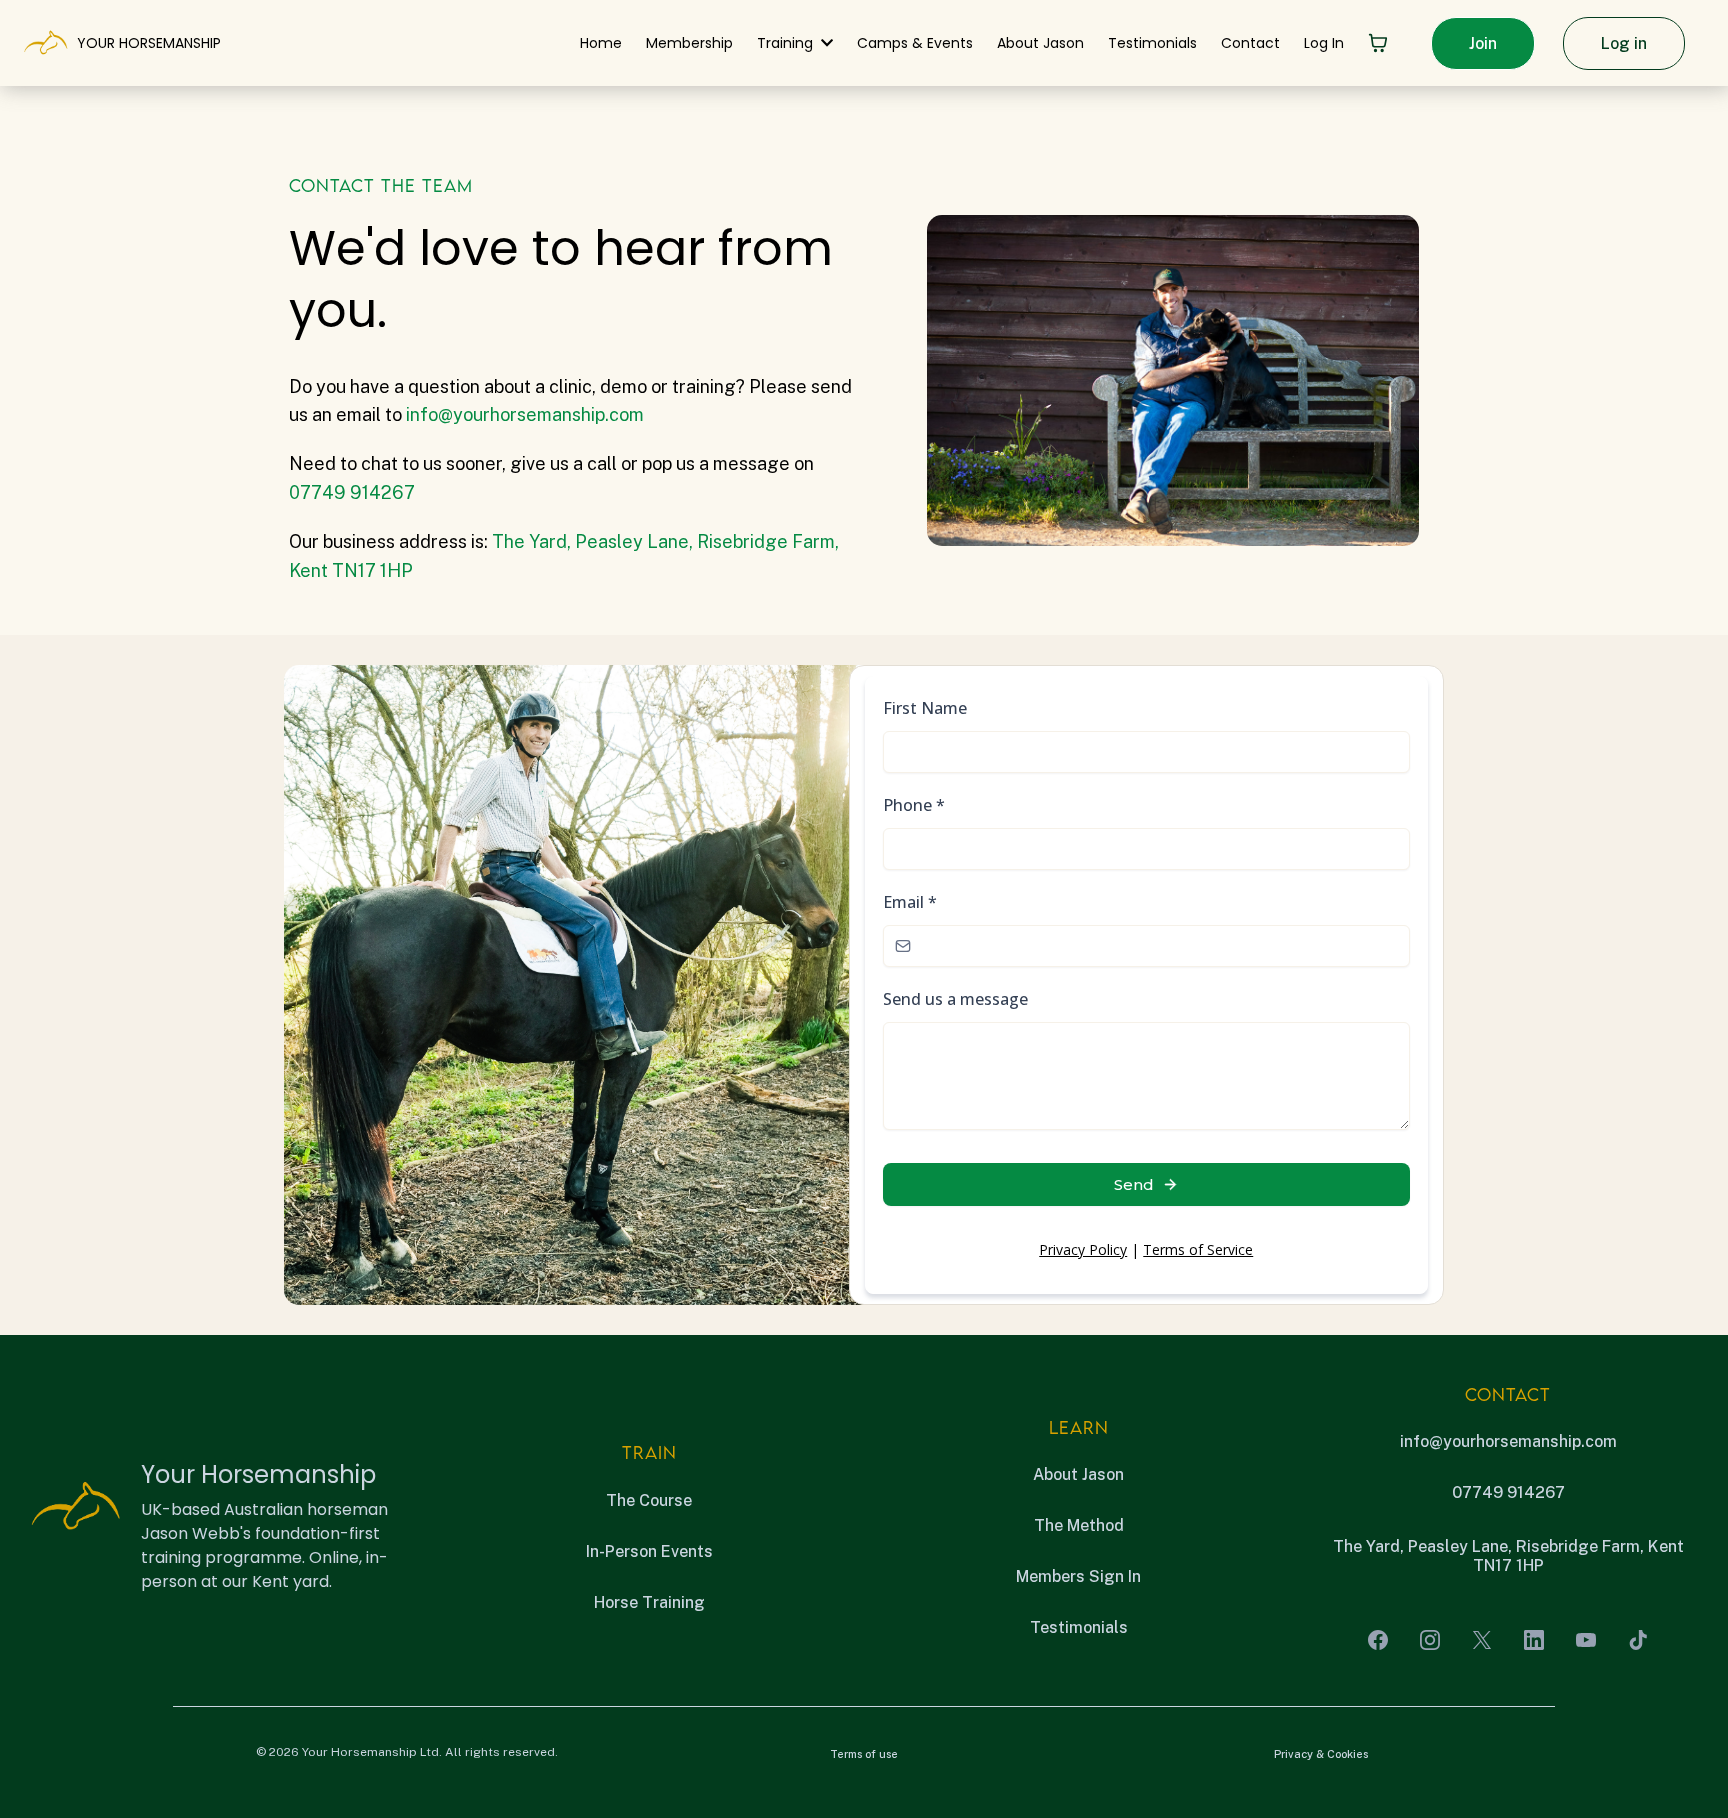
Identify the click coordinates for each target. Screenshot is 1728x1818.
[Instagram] (1430, 1640)
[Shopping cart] (1378, 43)
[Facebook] (1378, 1640)
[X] (1482, 1640)
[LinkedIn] (1534, 1640)
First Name (925, 708)
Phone (914, 805)
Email (910, 902)
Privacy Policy (1083, 1249)
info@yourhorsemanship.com (525, 414)
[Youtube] (1586, 1640)
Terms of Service (1198, 1249)
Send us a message (955, 999)
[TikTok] (1638, 1640)
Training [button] (787, 43)
